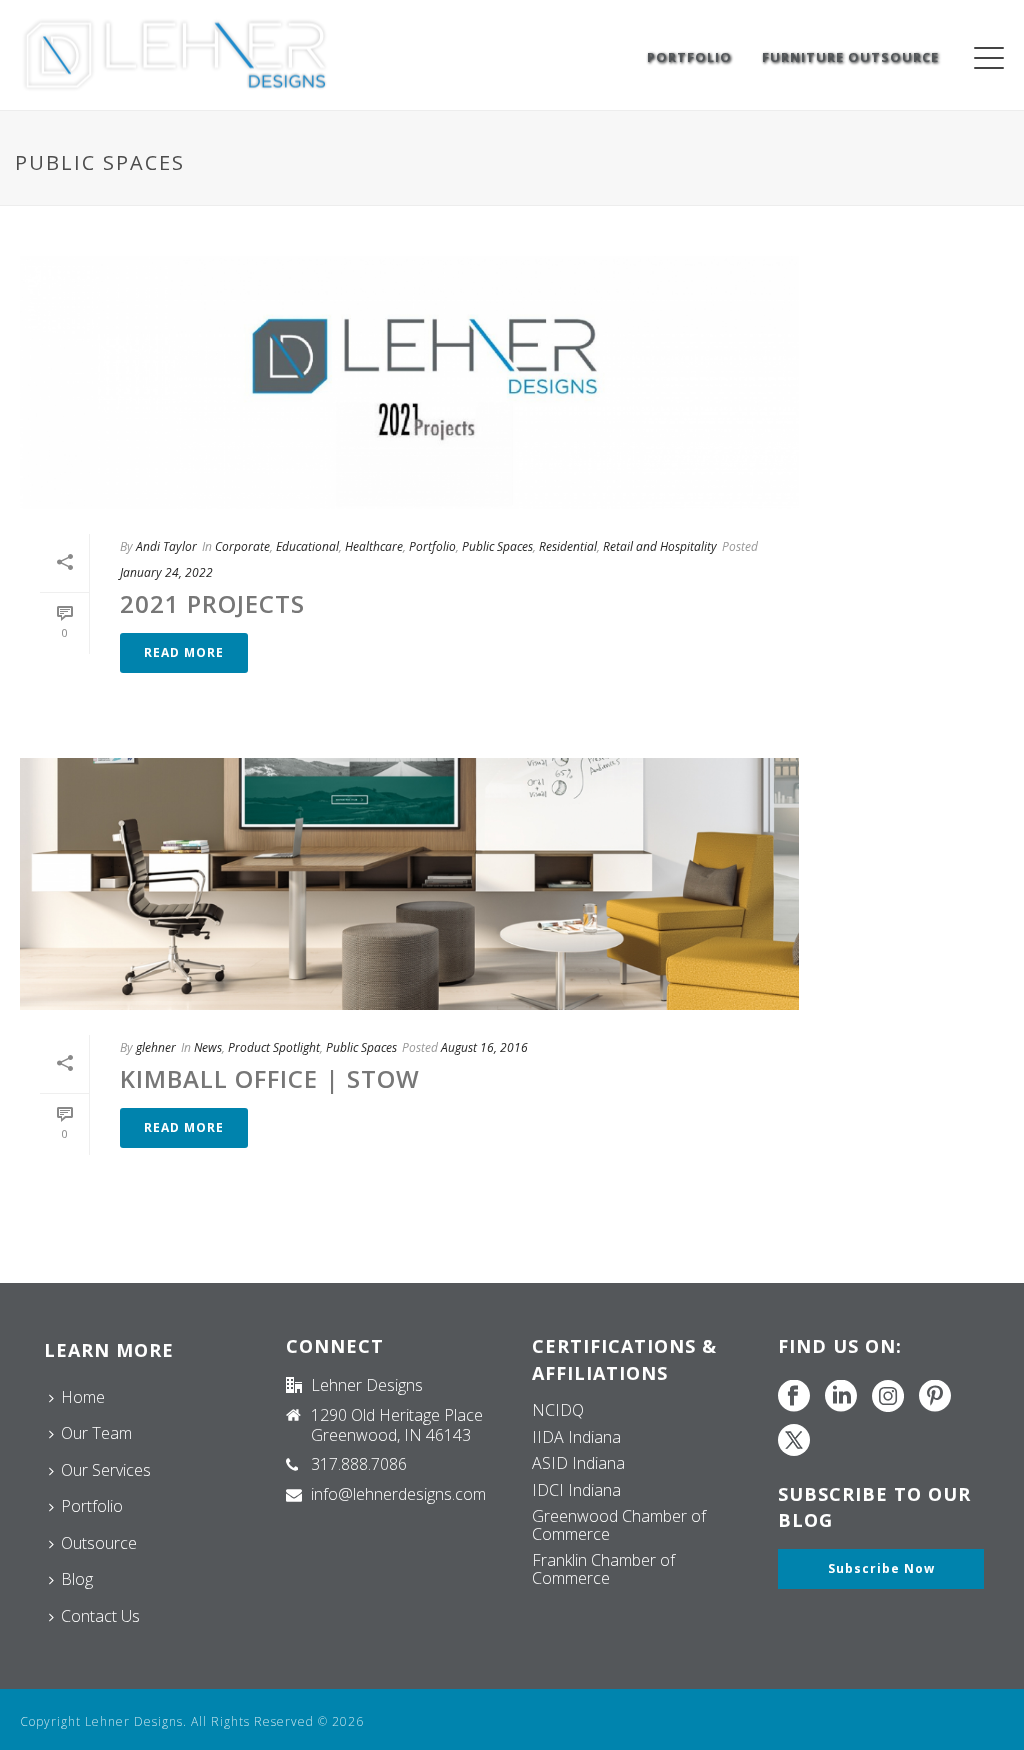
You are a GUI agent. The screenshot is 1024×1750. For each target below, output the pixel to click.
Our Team (96, 1433)
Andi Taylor (166, 546)
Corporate (242, 546)
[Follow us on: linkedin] (841, 1397)
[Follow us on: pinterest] (935, 1397)
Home (83, 1397)
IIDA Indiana (576, 1437)
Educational (307, 546)
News (208, 1047)
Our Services (106, 1470)
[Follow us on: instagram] (888, 1397)
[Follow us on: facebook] (794, 1397)
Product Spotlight (274, 1047)
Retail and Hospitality (660, 546)
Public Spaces (497, 546)
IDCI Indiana (576, 1490)
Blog (77, 1579)
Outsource (99, 1543)
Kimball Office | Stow (270, 1078)
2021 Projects (212, 603)
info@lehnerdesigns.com (398, 1494)
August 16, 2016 (484, 1047)
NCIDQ (558, 1410)
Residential (568, 546)
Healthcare (374, 546)
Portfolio (689, 57)
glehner (156, 1047)
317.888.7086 (359, 1464)
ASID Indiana (578, 1463)
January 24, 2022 (166, 572)
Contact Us (100, 1616)
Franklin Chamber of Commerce (603, 1569)
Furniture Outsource (850, 57)
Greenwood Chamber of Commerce (619, 1525)
